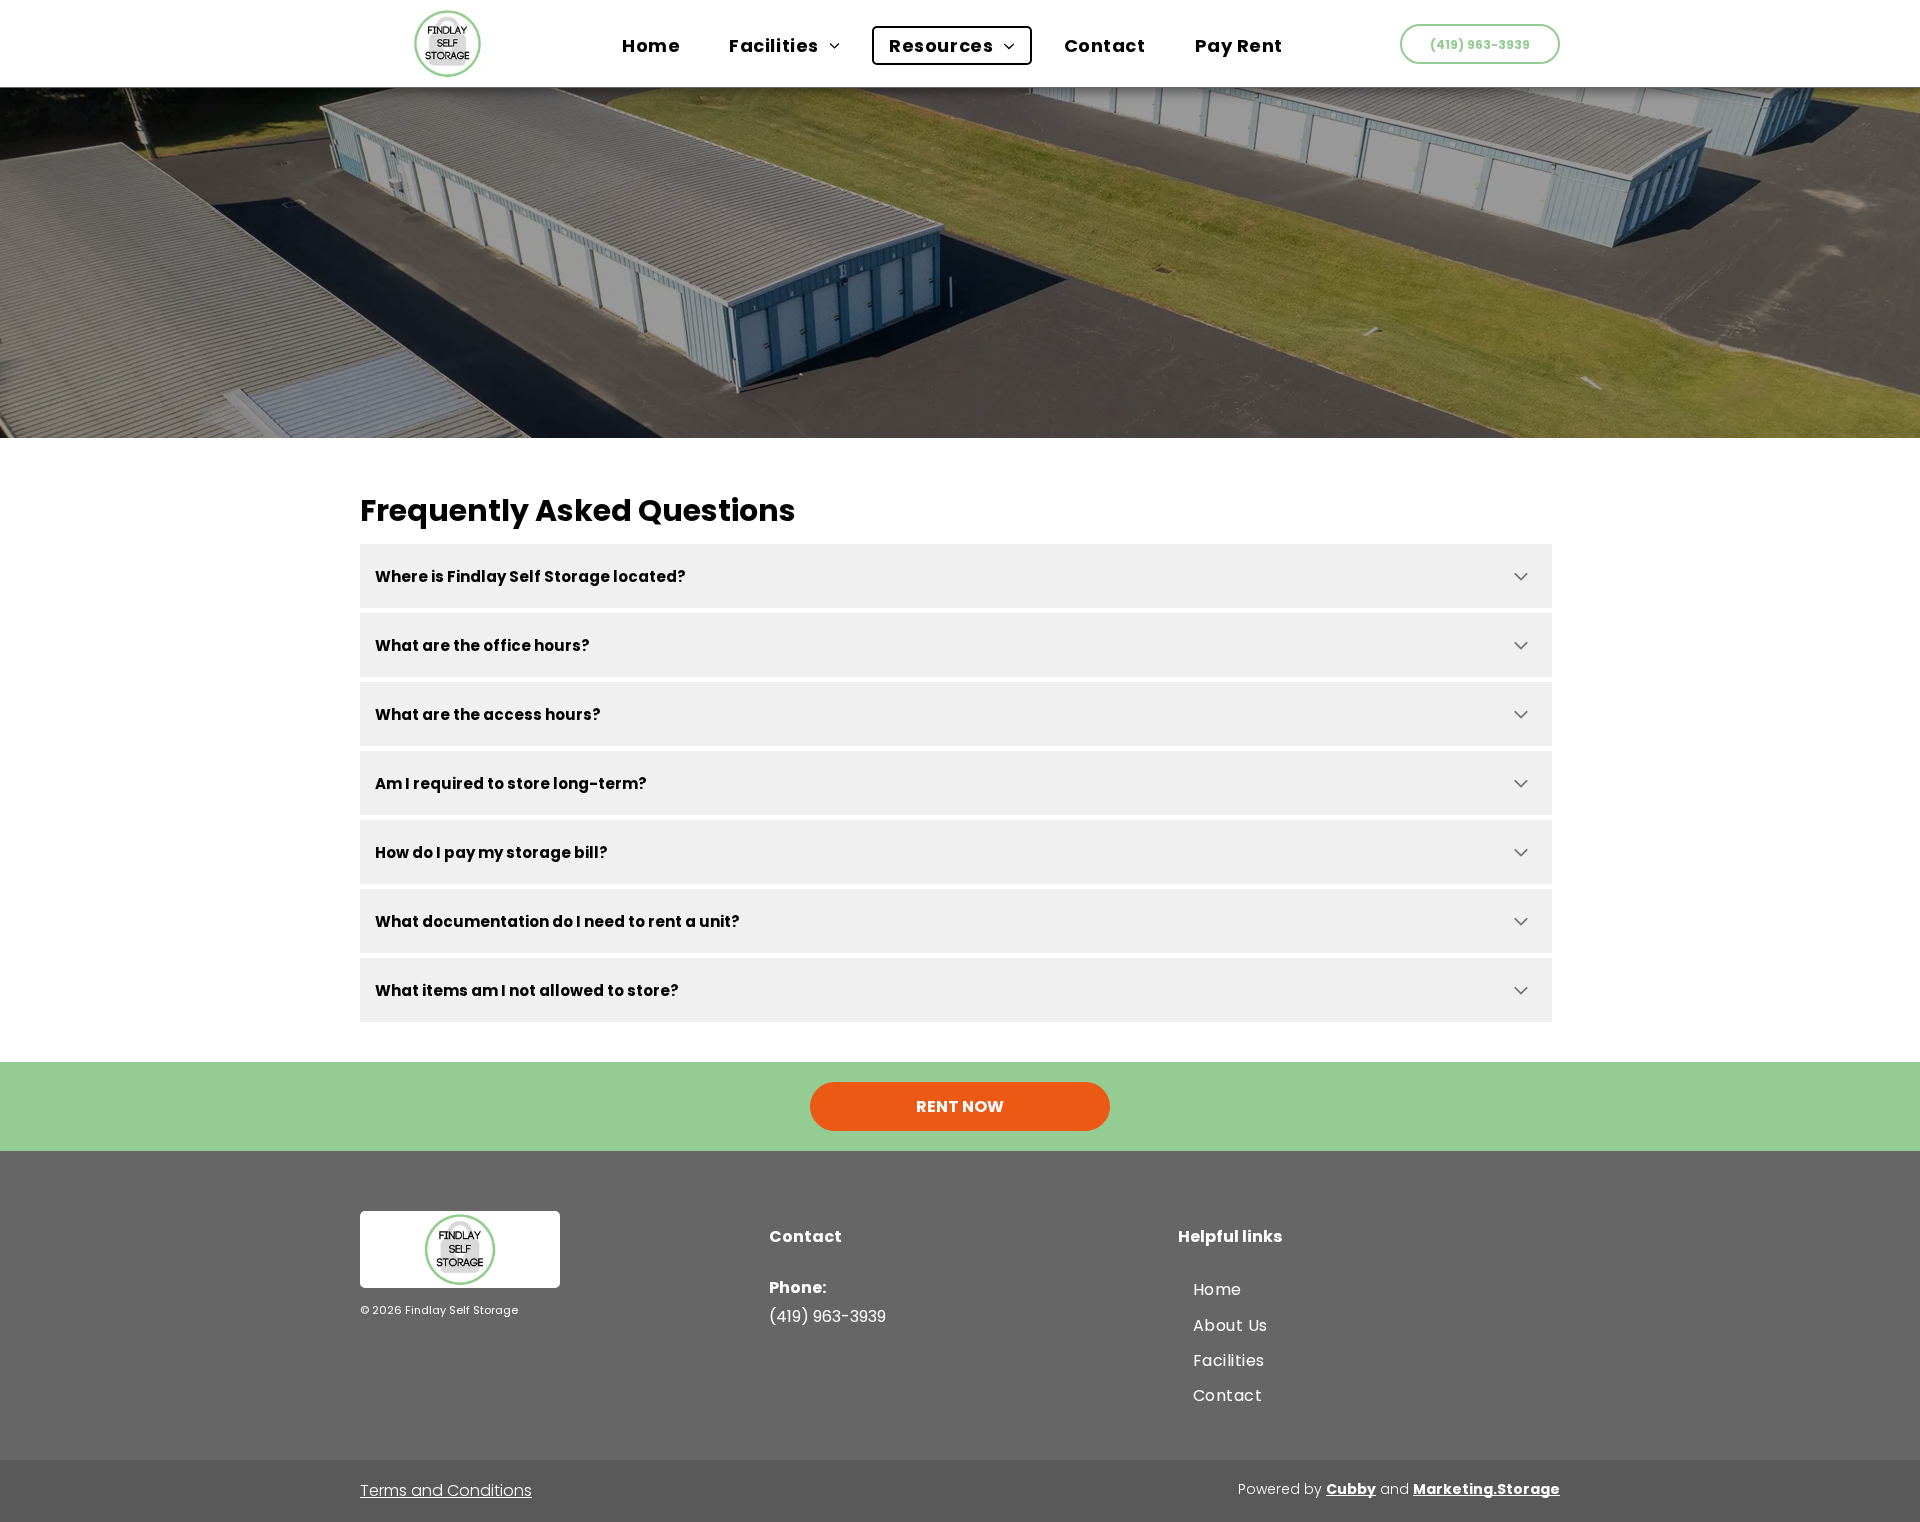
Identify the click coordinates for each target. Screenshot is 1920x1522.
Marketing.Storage (1486, 1489)
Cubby (1351, 1489)
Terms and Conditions (446, 1490)
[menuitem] (658, 45)
